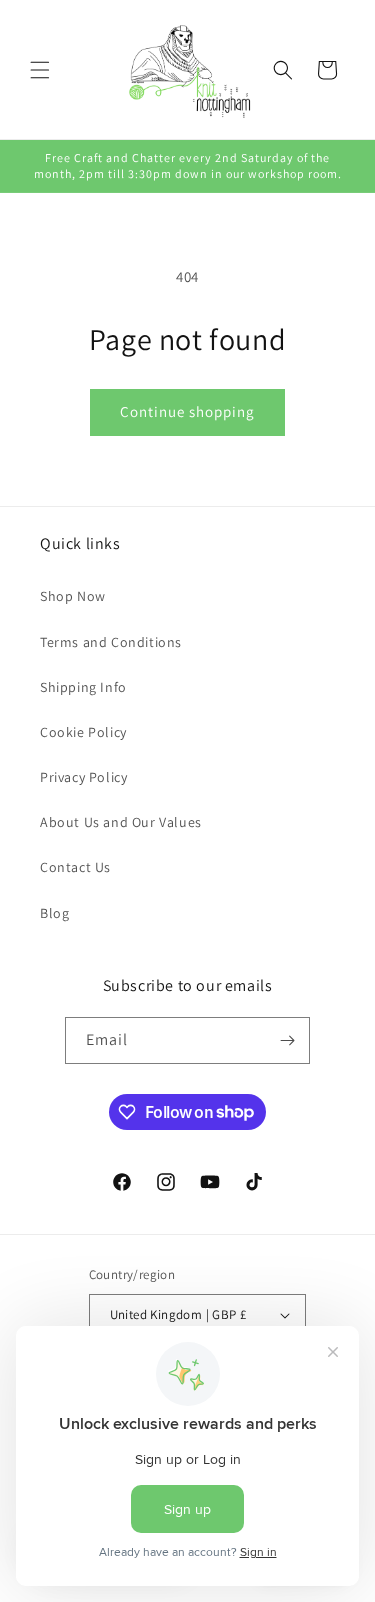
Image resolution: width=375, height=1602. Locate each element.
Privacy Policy (83, 777)
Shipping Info (83, 687)
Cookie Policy (83, 732)
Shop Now (73, 596)
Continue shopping (187, 411)
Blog (54, 913)
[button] (40, 70)
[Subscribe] (287, 1040)
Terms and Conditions (111, 642)
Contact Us (75, 867)
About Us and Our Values (121, 822)
